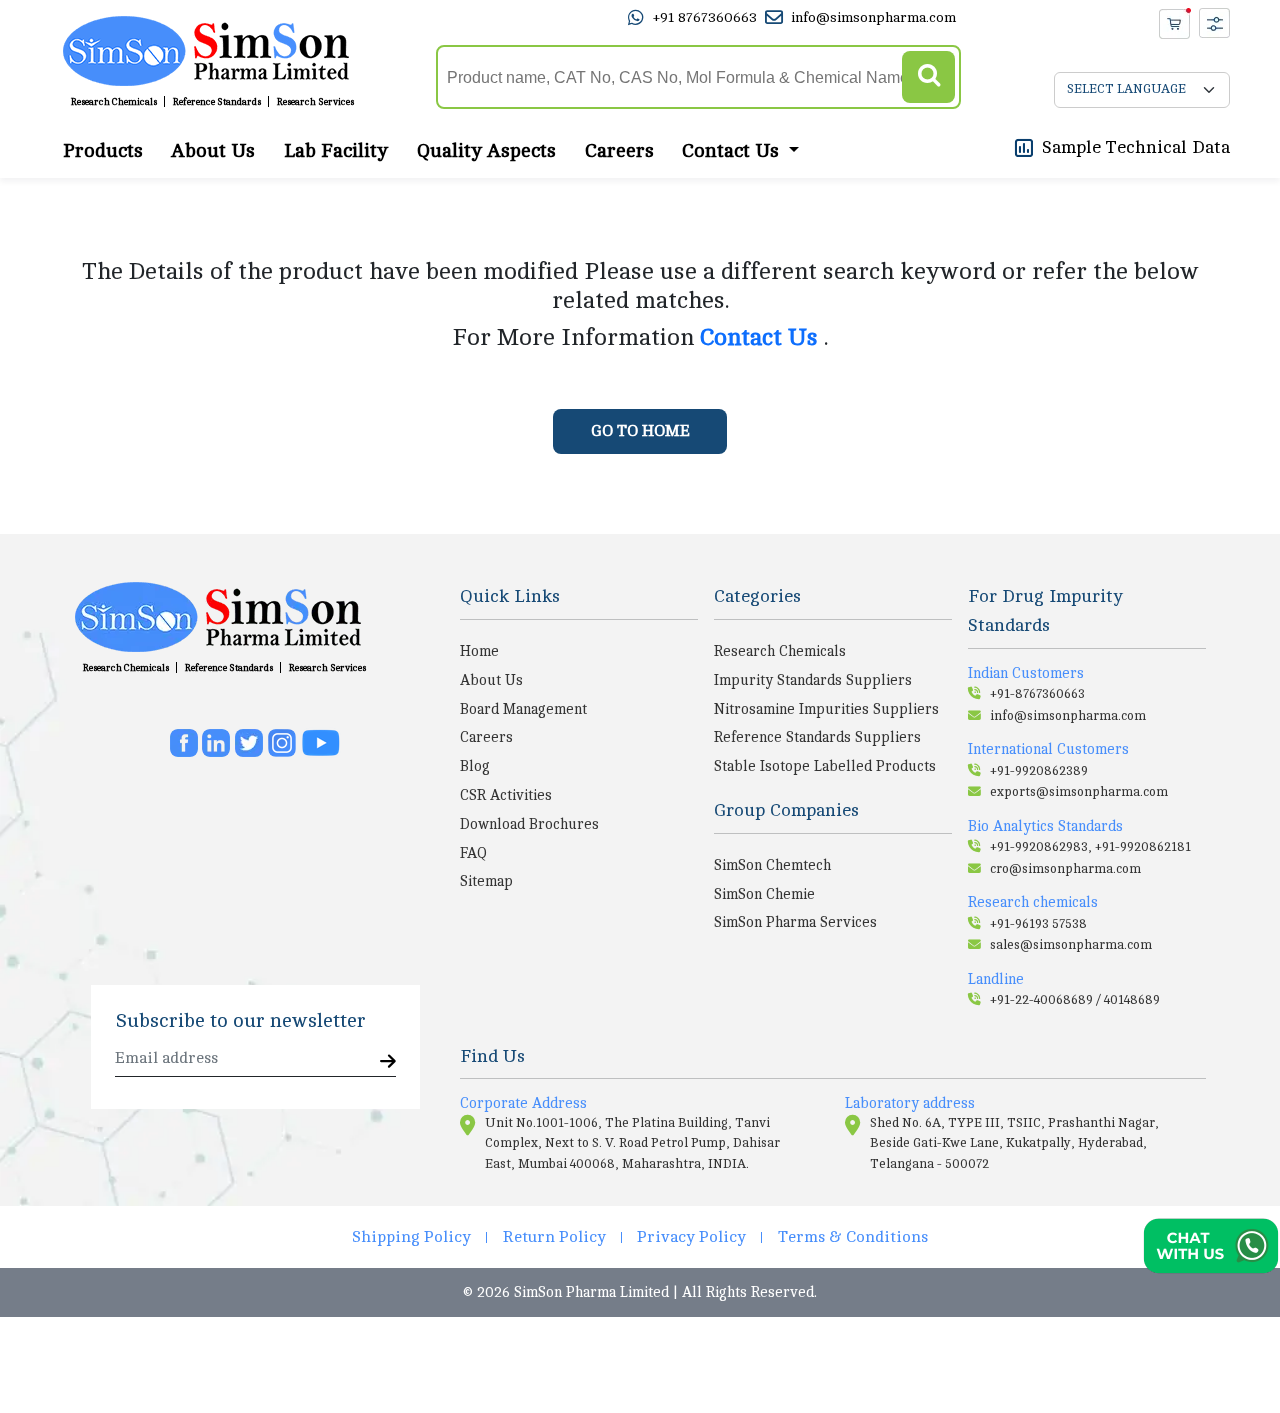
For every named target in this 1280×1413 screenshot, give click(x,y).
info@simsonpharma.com (873, 17)
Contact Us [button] (733, 151)
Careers (619, 151)
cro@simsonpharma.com (1065, 869)
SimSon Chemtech (772, 865)
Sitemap (486, 881)
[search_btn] (928, 77)
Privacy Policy (691, 1237)
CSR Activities (506, 795)
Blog (475, 766)
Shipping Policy (411, 1237)
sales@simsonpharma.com (1071, 945)
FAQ (473, 853)
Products (103, 151)
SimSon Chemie (764, 894)
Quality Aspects (486, 151)
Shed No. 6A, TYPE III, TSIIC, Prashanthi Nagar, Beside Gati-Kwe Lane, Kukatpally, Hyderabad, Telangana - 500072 (1014, 1143)
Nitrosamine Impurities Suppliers (826, 709)
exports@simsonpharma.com (1079, 792)
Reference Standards (217, 102)
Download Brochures (529, 824)
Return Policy (554, 1237)
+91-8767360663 (1037, 694)
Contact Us (762, 337)
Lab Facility (336, 151)
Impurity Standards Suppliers (813, 680)
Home (479, 651)
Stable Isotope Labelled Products (825, 766)
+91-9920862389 (1039, 771)
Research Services (315, 102)
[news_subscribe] (388, 1062)
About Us (213, 151)
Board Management (523, 709)
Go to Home (640, 431)
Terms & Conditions (853, 1237)
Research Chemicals (114, 102)
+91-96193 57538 (1038, 924)
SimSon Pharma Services (795, 922)
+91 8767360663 (704, 17)
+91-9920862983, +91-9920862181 (1090, 847)
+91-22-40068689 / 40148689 (1075, 1000)
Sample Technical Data (1136, 147)
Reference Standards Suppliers (817, 737)
